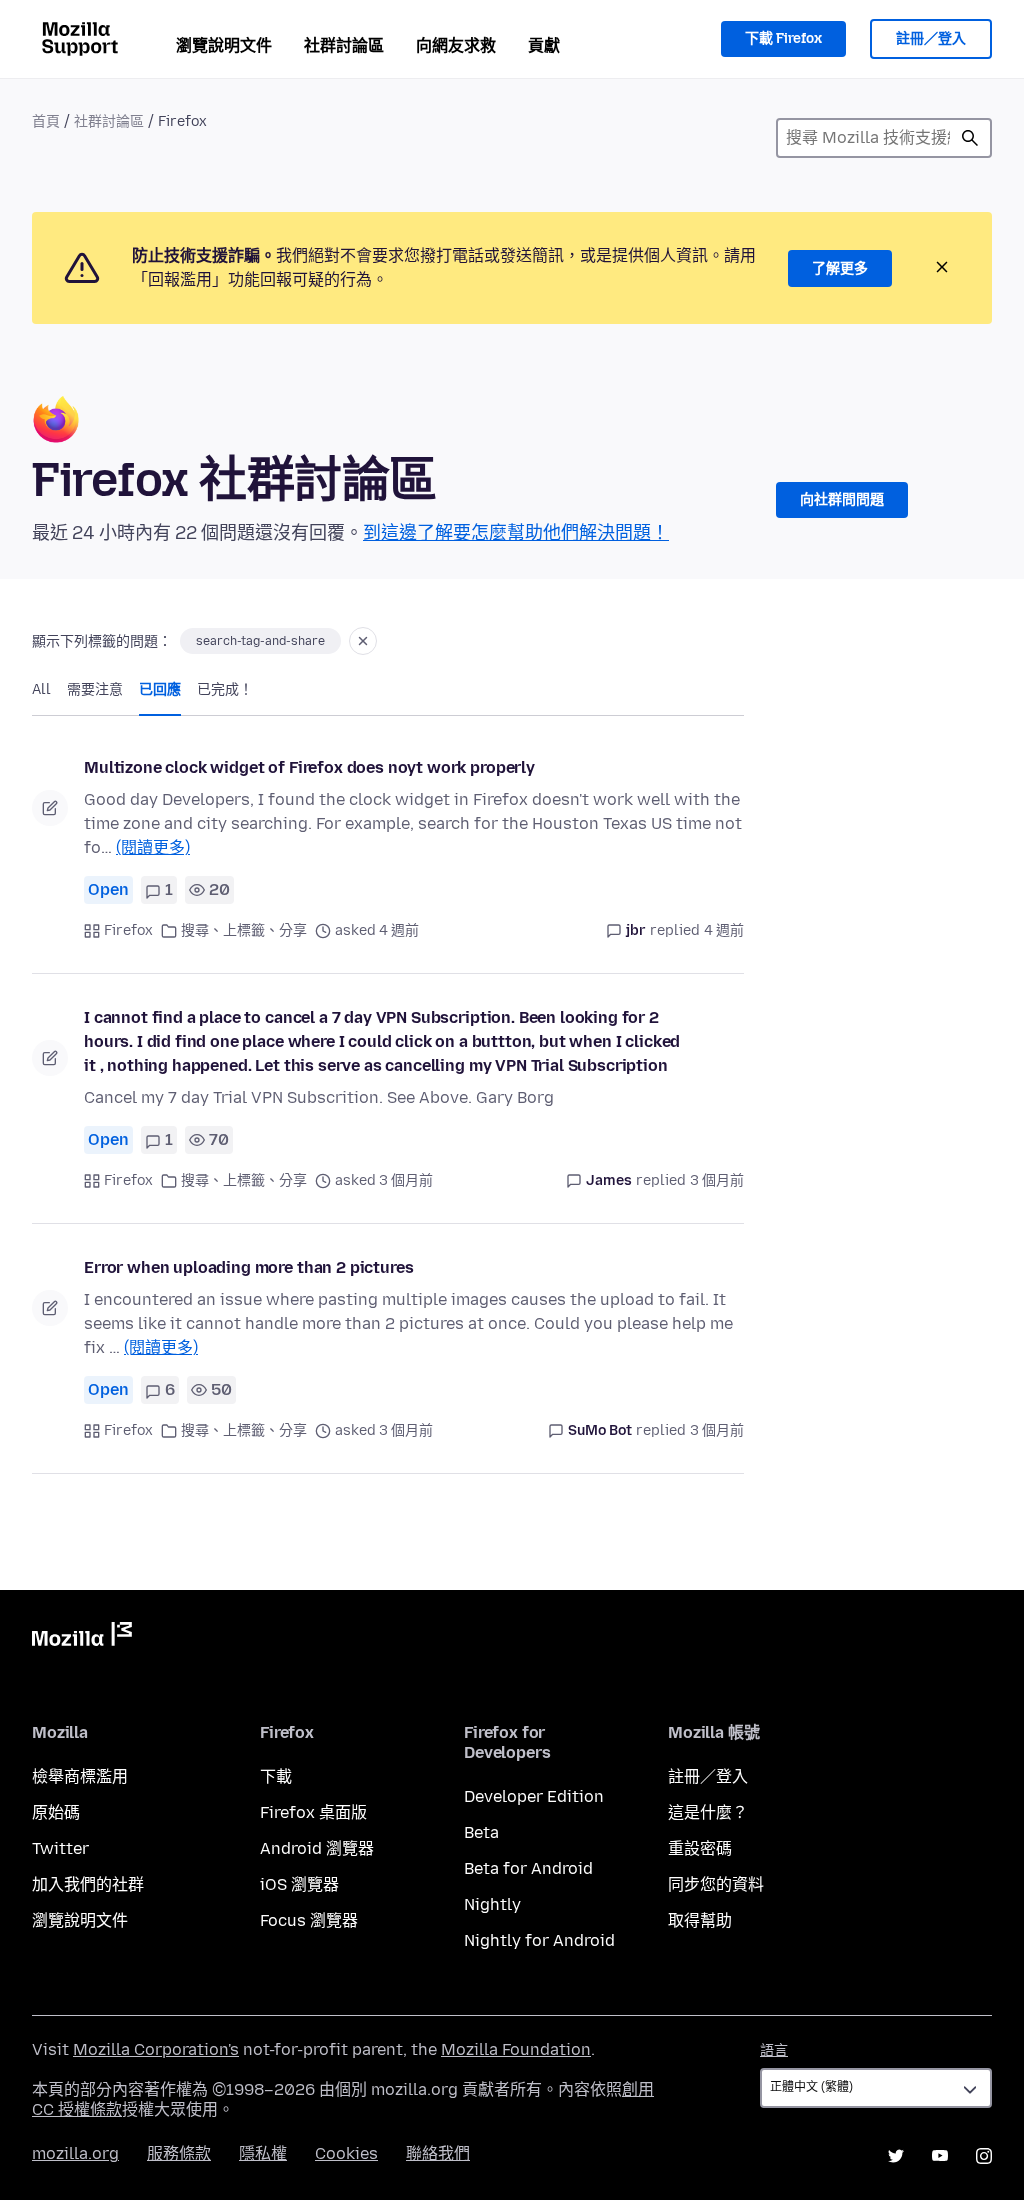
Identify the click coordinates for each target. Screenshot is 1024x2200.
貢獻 (544, 45)
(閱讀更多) (153, 847)
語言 (774, 2050)
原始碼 (56, 1812)
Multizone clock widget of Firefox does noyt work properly (309, 767)
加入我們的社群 (88, 1884)
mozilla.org (75, 2153)
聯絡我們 (438, 2153)
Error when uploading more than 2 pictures (248, 1267)
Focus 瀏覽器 (309, 1920)
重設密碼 (700, 1848)
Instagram (984, 2156)
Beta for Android (528, 1868)
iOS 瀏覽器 (299, 1884)
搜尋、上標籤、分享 (244, 930)
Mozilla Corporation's (156, 2049)
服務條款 (179, 2153)
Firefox (128, 930)
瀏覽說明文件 (224, 45)
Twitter (60, 1848)
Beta (481, 1832)
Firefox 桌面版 (313, 1812)
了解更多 (840, 268)
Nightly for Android (539, 1940)
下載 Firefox (783, 38)
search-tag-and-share (260, 641)
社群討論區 (344, 45)
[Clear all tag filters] (363, 641)
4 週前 (724, 930)
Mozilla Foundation (516, 2049)
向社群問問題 (842, 499)
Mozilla (82, 1638)
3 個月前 (717, 1180)
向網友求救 (456, 45)
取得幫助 (700, 1920)
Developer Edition (534, 1796)
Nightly (492, 1904)
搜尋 (970, 138)
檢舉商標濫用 (80, 1776)
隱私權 (263, 2153)
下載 (276, 1776)
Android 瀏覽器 (317, 1848)
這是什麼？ (708, 1812)
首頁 (46, 121)
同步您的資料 (716, 1884)
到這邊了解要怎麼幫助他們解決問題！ (516, 533)
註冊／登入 (931, 38)
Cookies (346, 2153)
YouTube (940, 2156)
